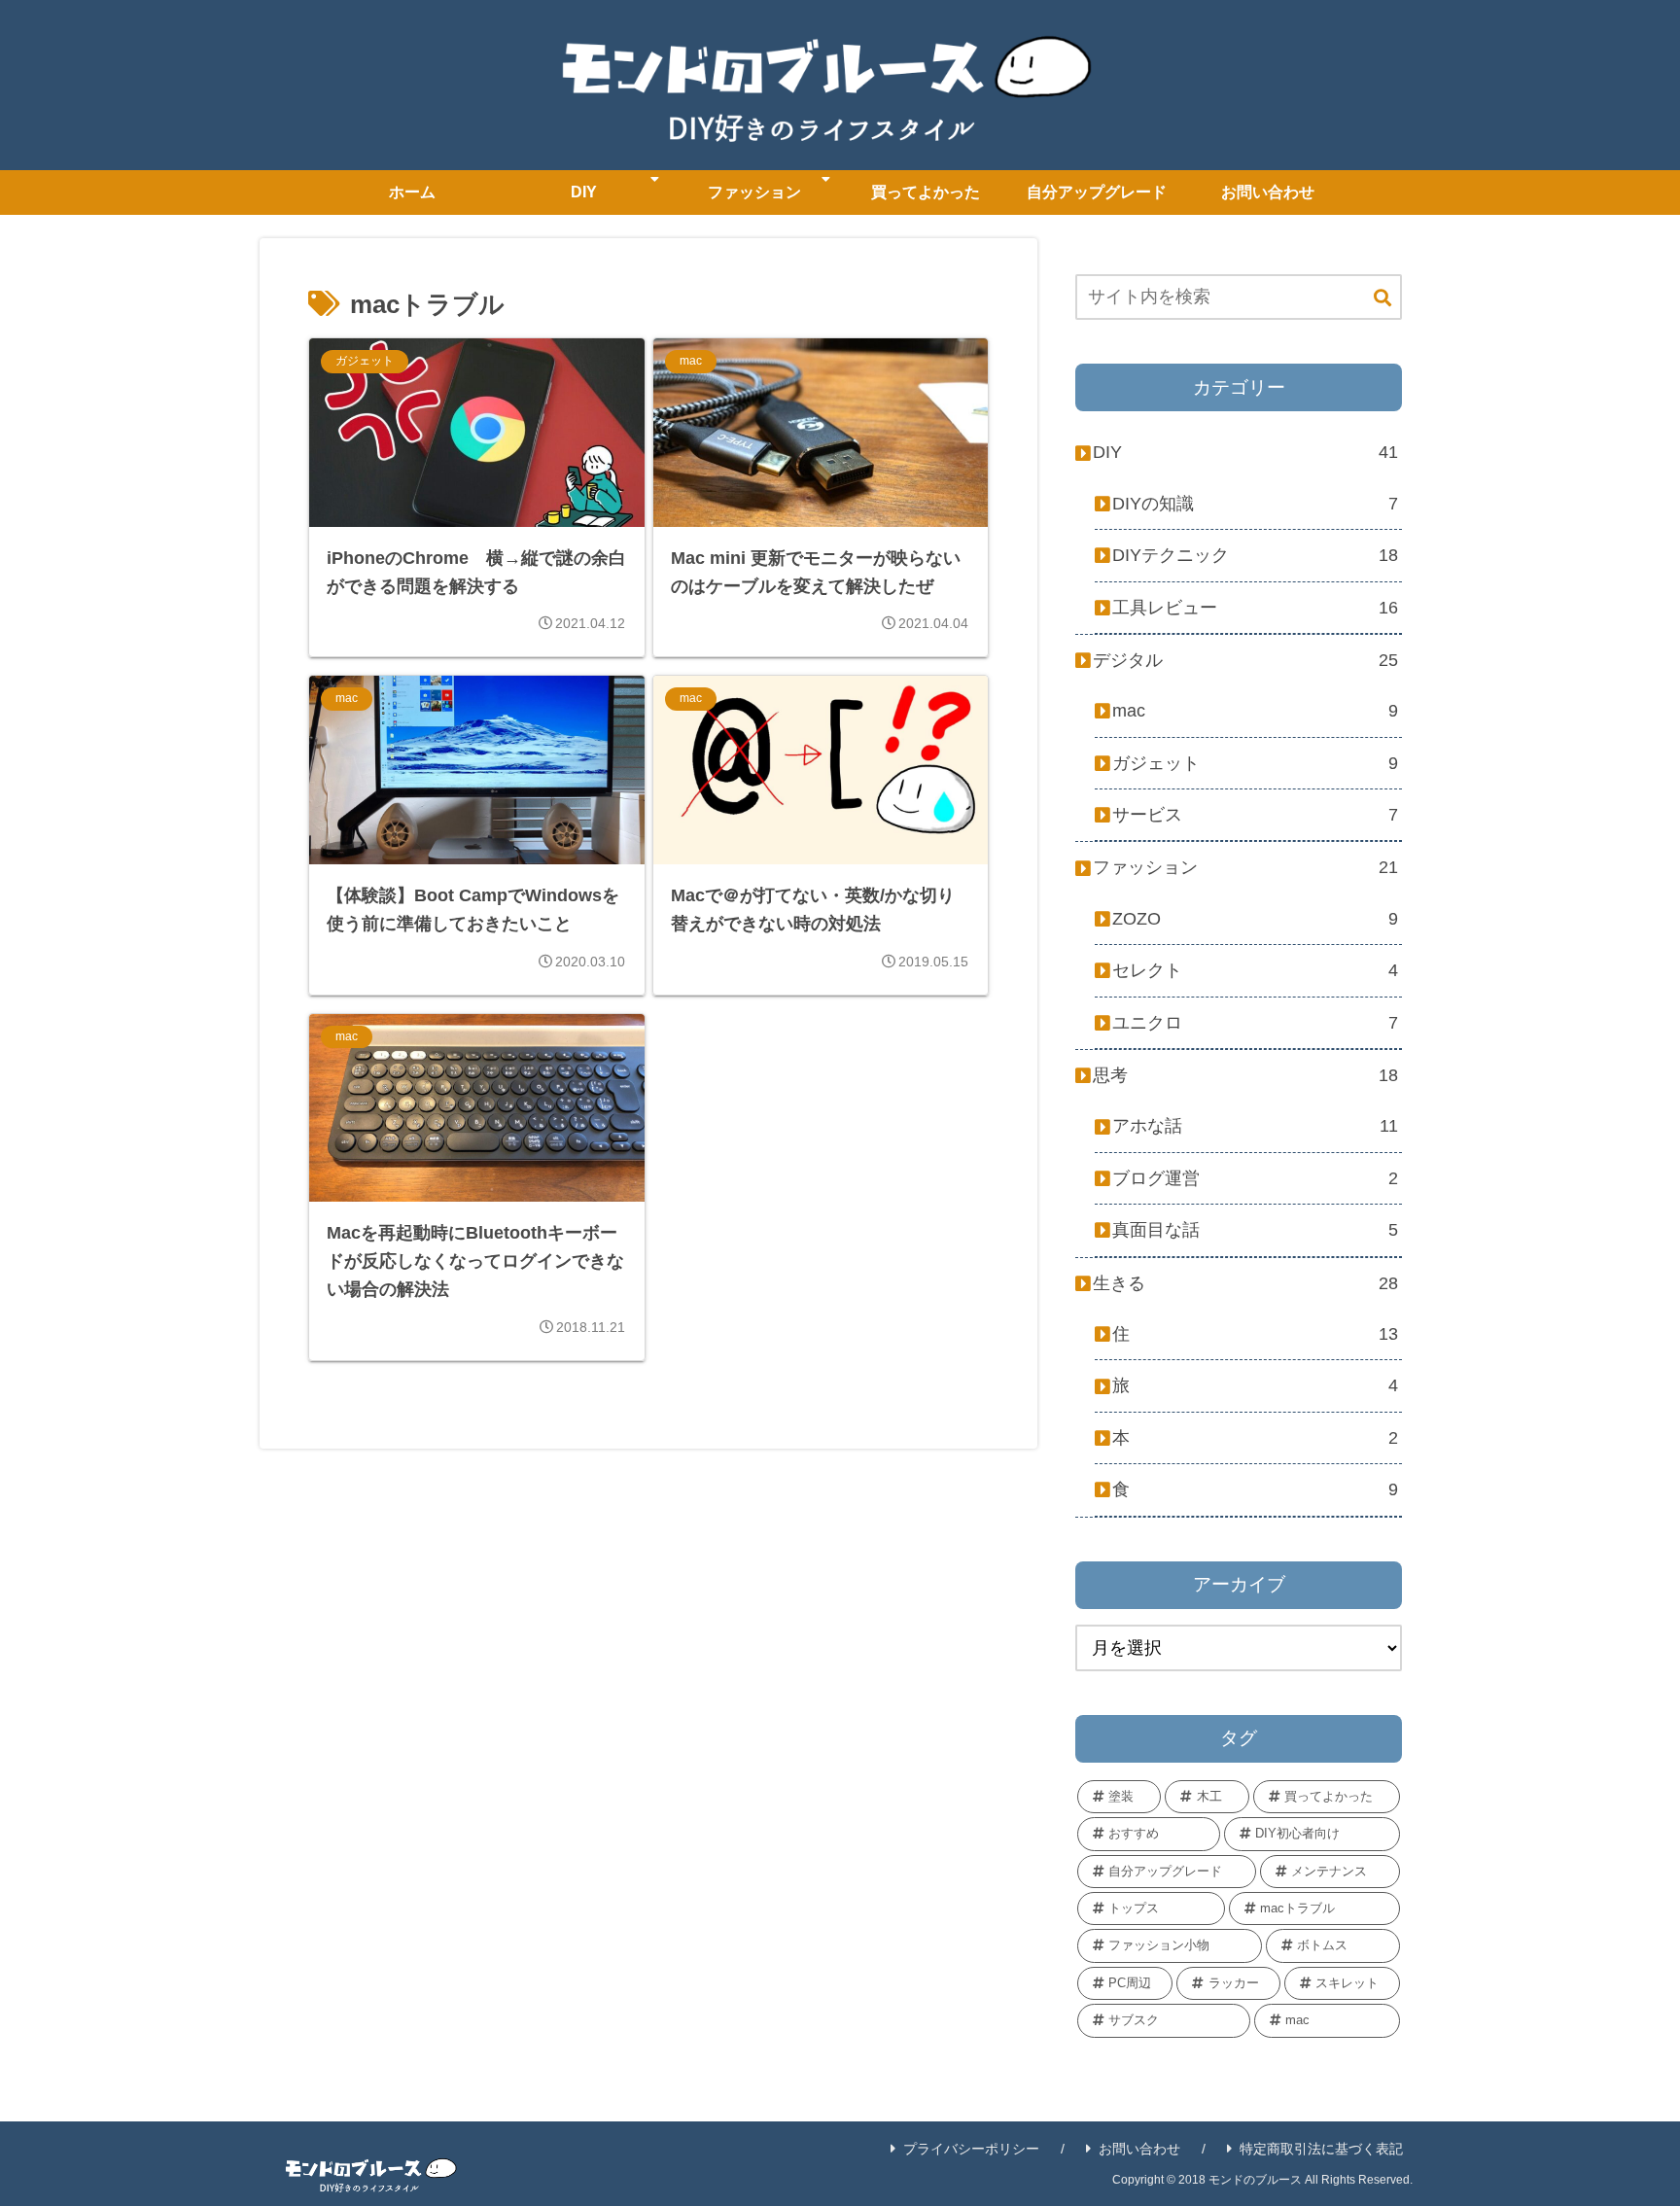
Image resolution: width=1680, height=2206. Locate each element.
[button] (1382, 299)
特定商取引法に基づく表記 (1321, 2149)
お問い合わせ (1139, 2149)
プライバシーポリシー (971, 2149)
